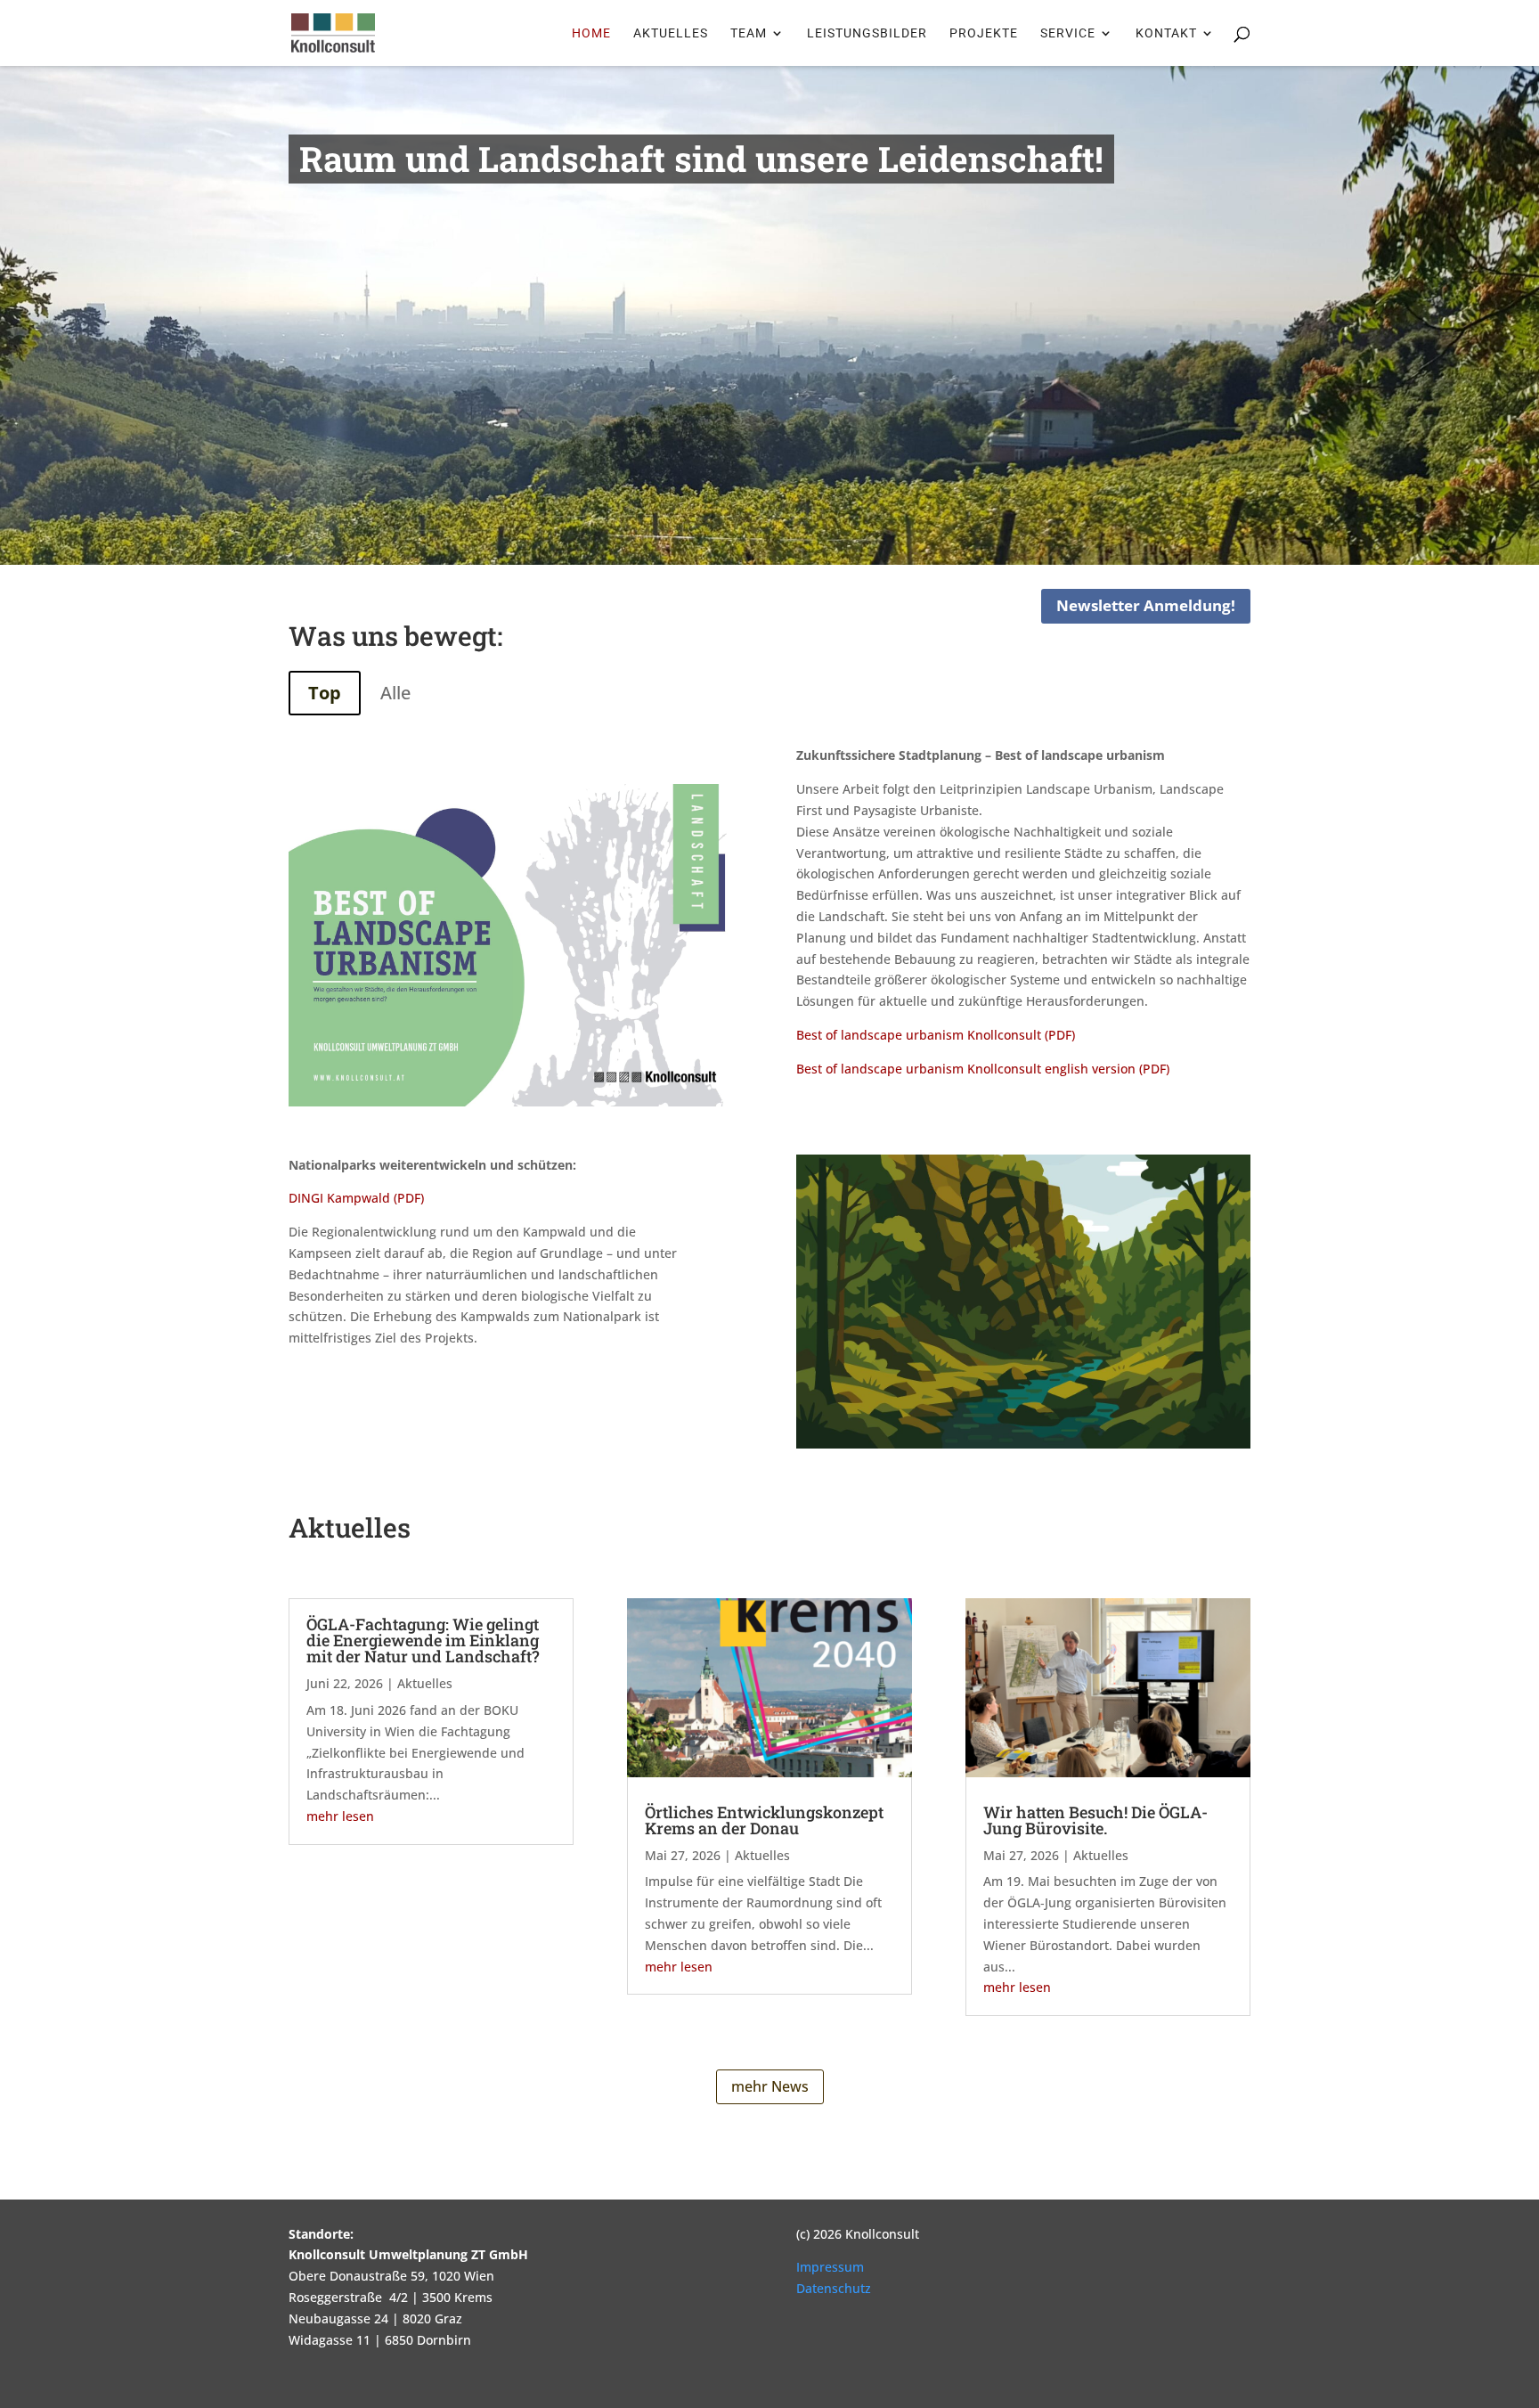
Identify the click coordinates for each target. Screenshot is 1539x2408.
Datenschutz (834, 2288)
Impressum (830, 2267)
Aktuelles (671, 33)
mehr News (770, 2086)
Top (325, 693)
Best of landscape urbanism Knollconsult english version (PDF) (983, 1069)
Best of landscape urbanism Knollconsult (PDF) (936, 1035)
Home (591, 33)
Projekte (984, 33)
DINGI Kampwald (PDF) (356, 1198)
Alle (395, 693)
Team (749, 33)
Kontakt (1166, 33)
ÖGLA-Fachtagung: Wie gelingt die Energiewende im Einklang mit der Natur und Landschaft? (423, 1640)
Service (1068, 33)
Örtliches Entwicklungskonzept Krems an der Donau (764, 1820)
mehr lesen (340, 1816)
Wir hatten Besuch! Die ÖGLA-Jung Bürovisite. (1095, 1820)
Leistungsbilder (867, 33)
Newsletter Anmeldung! (1146, 605)
